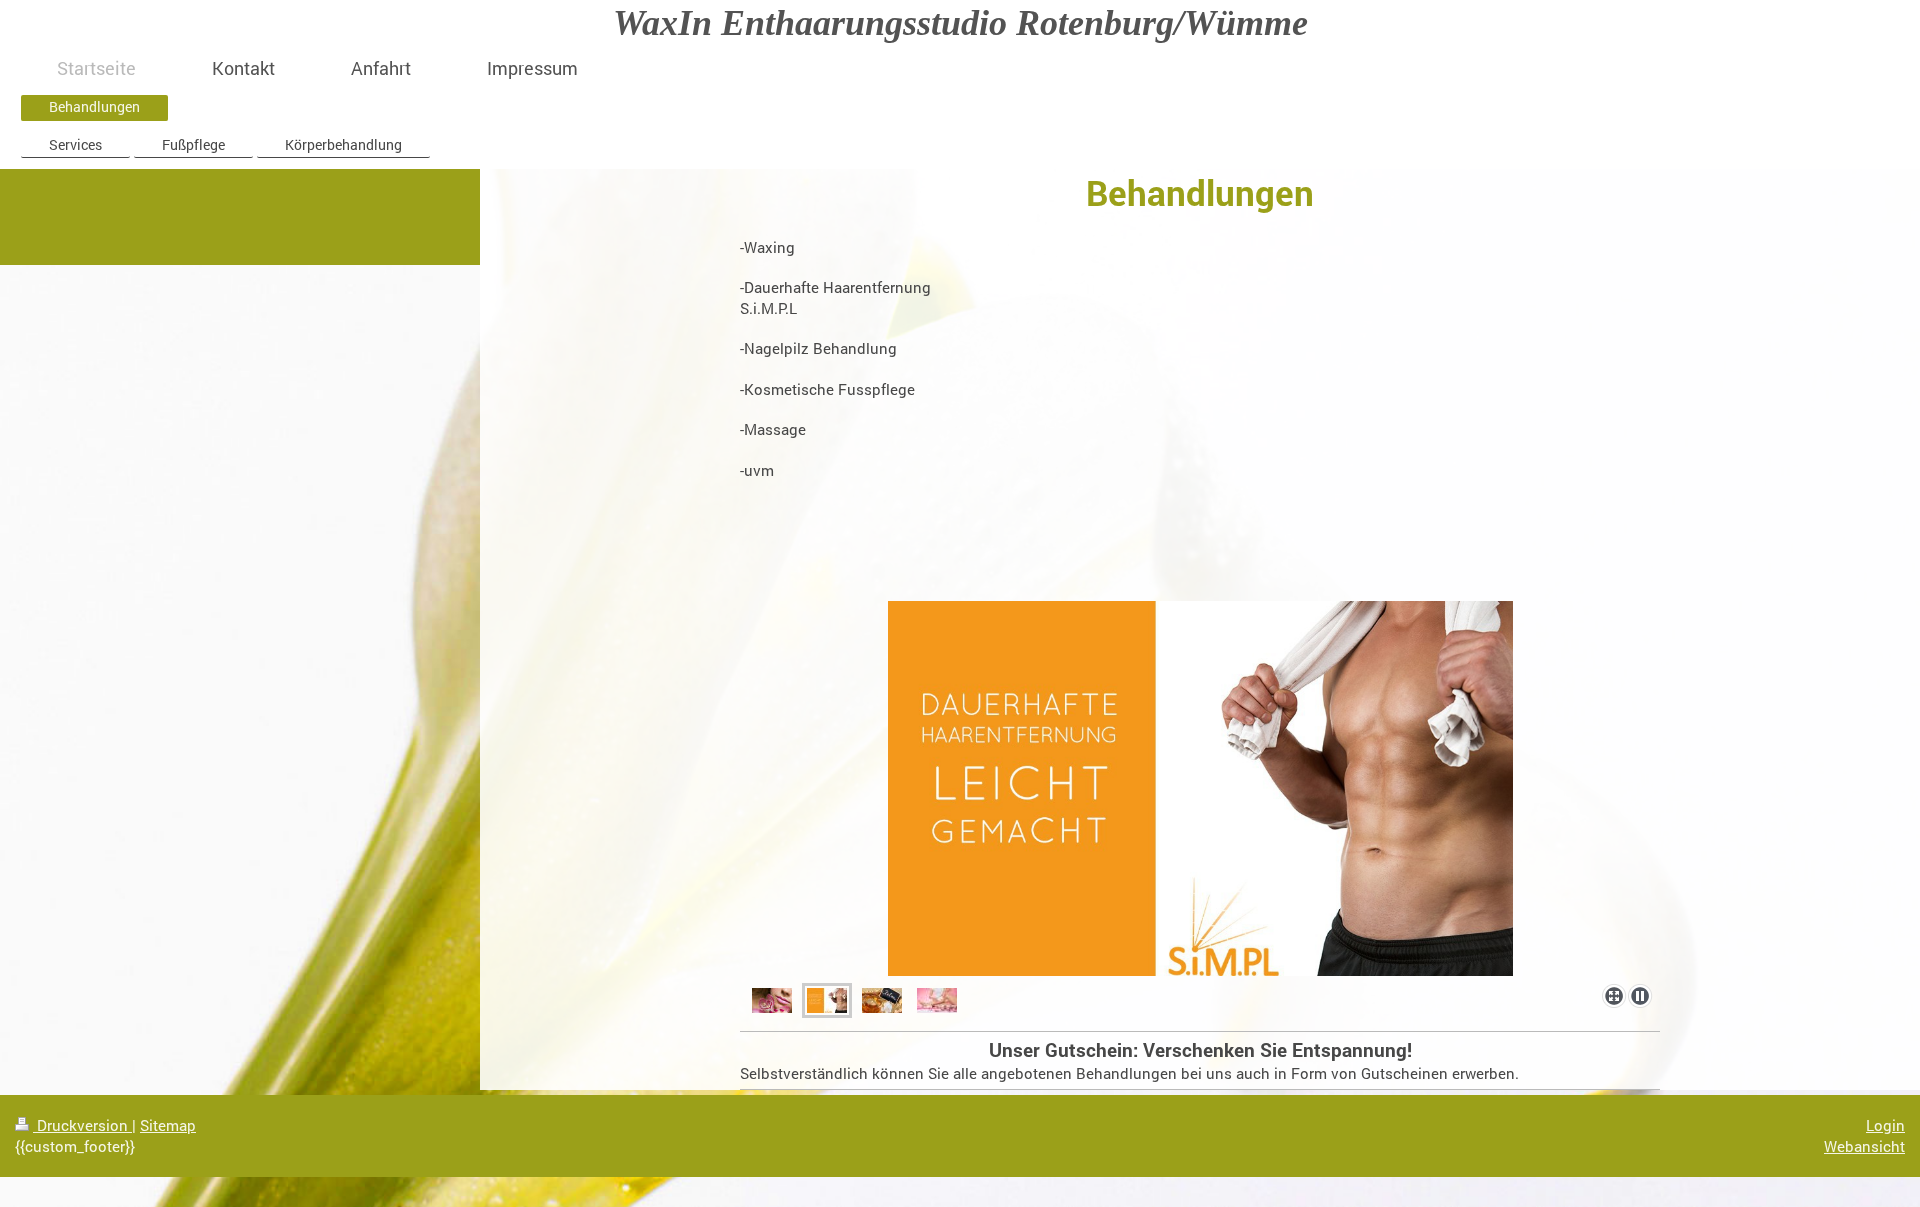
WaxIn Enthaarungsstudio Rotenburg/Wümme (960, 23)
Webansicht (1864, 1146)
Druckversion (82, 1125)
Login (1885, 1125)
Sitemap (168, 1125)
